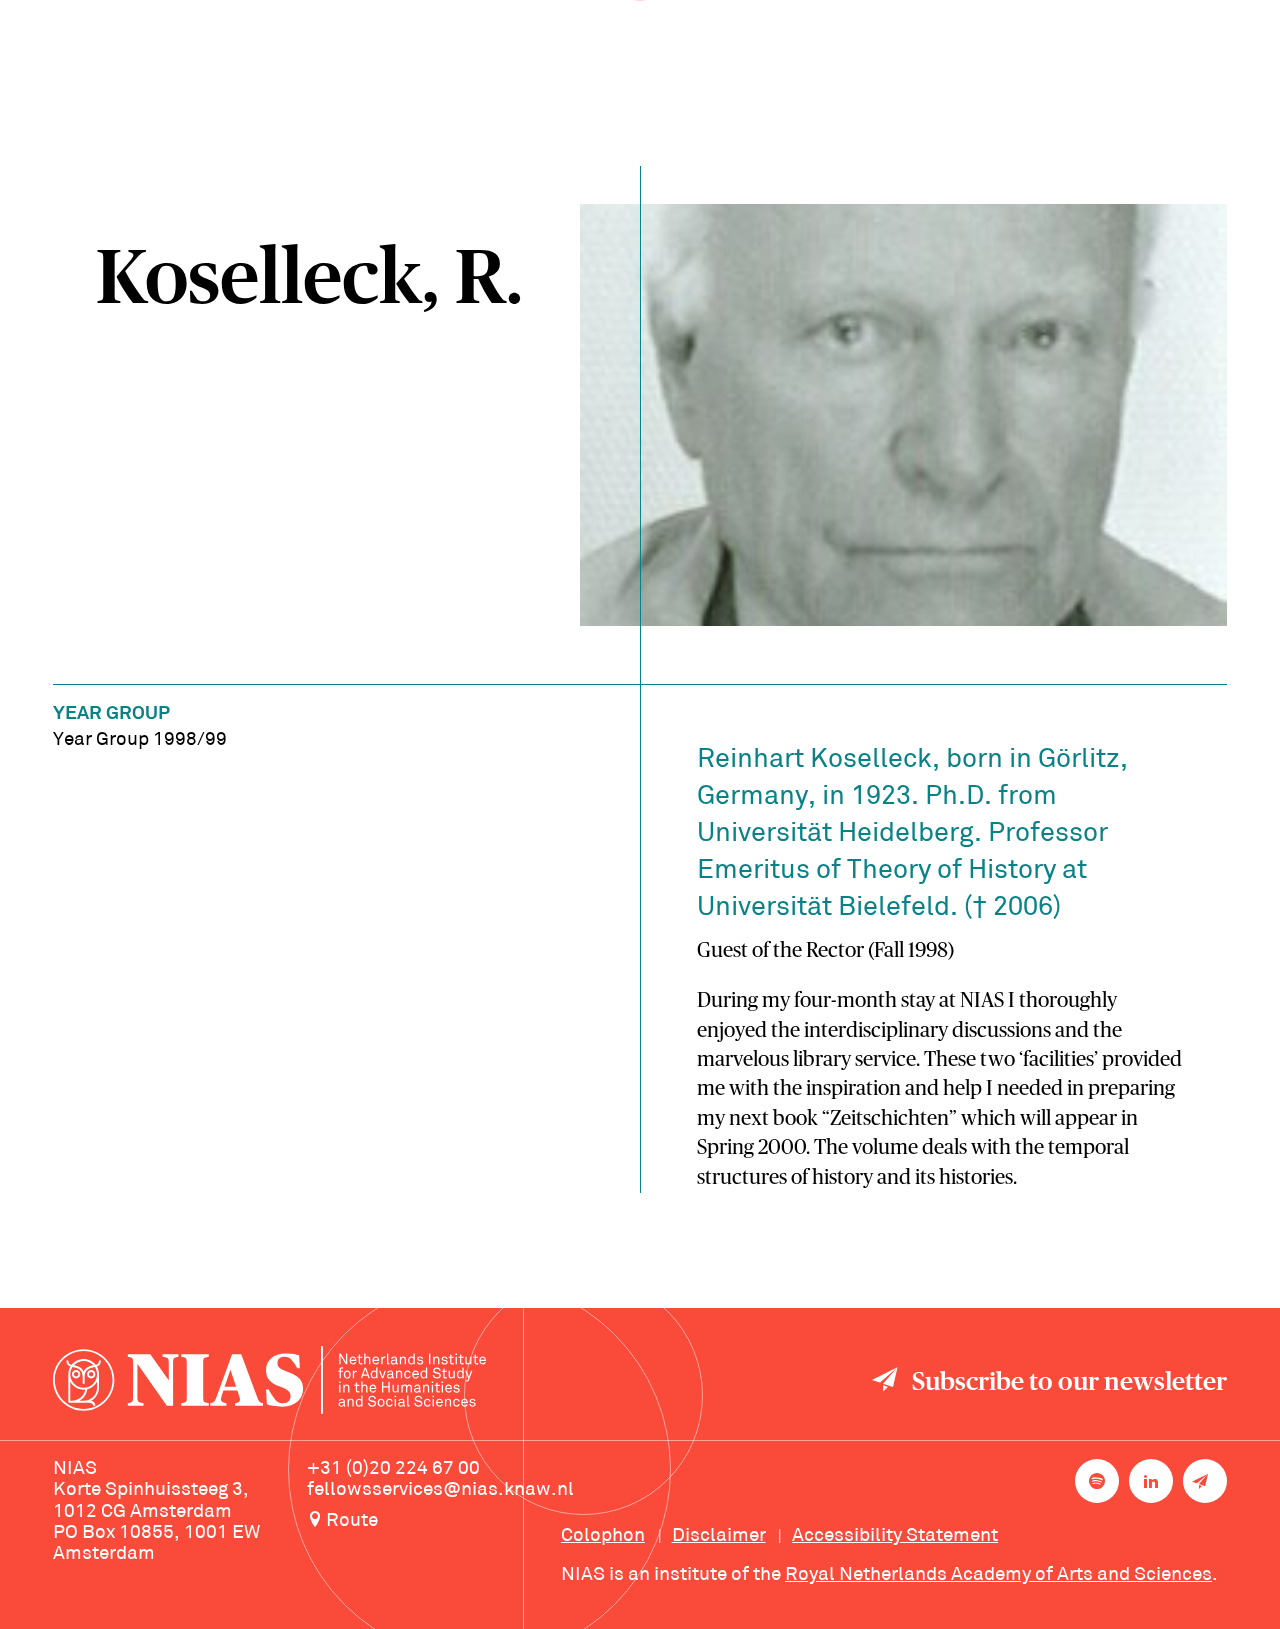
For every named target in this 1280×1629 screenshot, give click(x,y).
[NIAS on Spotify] (1097, 1481)
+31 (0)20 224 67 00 (393, 1469)
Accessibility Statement (895, 1536)
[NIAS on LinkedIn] (1151, 1481)
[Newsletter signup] (1205, 1481)
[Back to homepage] (269, 1383)
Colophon (603, 1536)
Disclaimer (719, 1536)
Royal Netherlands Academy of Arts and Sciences (998, 1575)
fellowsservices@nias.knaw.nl (440, 1490)
